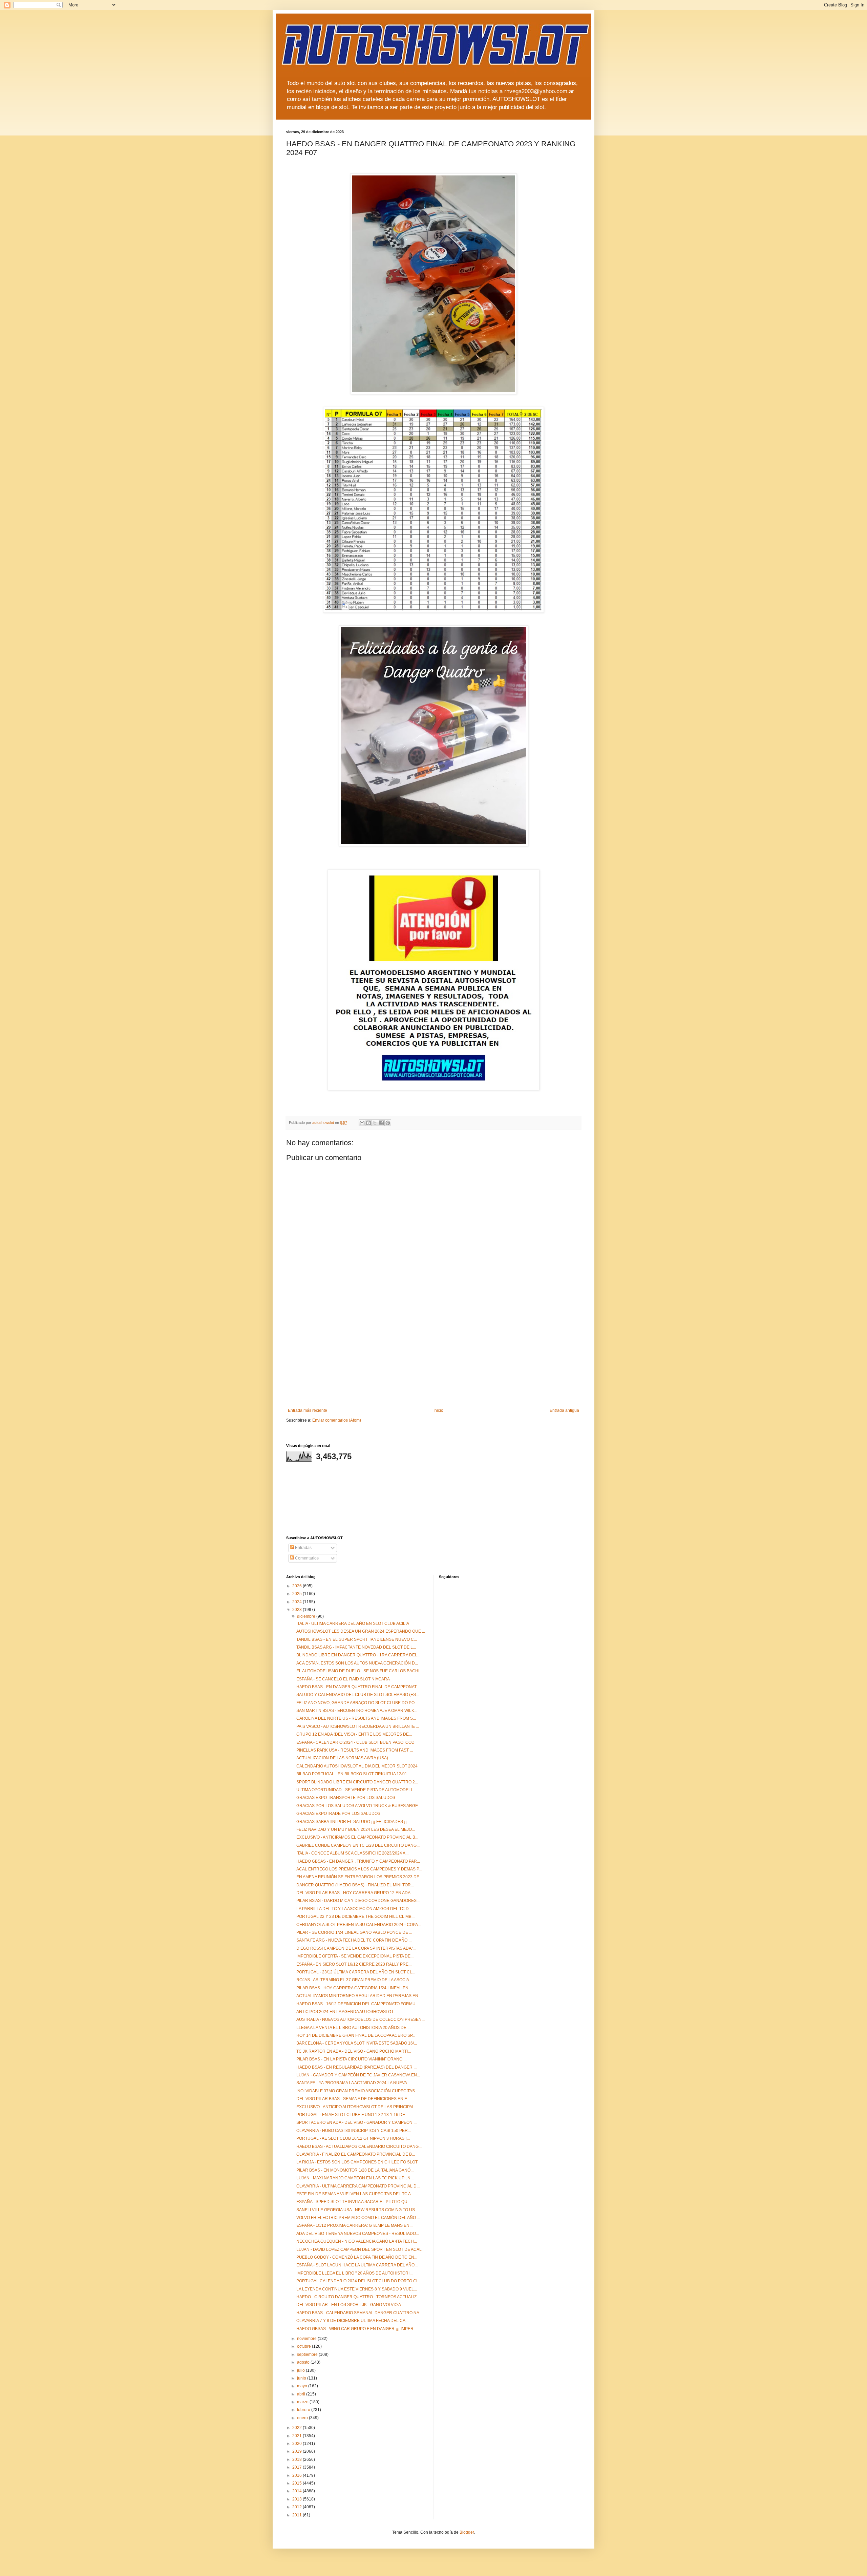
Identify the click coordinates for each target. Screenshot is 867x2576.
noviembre (307, 2339)
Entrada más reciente (308, 1410)
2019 (298, 2451)
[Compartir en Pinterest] (388, 1123)
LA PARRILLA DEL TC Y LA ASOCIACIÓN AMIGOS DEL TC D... (354, 1909)
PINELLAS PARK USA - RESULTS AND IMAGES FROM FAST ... (355, 1750)
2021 (298, 2436)
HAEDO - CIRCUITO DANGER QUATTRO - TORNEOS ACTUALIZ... (358, 2297)
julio (301, 2370)
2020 (298, 2444)
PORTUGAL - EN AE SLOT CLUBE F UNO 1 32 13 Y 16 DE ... (353, 2115)
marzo (303, 2402)
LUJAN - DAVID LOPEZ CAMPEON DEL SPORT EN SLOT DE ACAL (359, 2249)
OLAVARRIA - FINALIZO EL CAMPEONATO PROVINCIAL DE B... (356, 2154)
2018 (298, 2459)
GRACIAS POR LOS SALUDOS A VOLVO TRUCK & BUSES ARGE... (359, 1806)
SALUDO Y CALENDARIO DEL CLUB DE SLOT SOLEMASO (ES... (358, 1695)
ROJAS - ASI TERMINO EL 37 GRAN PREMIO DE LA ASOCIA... (354, 1980)
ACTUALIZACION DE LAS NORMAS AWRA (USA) (342, 1758)
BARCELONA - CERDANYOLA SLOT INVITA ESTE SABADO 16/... (357, 2043)
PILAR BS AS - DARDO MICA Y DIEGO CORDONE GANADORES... (358, 1901)
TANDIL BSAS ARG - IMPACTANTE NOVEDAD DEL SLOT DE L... (356, 1647)
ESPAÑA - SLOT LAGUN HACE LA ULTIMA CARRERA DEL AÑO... (357, 2265)
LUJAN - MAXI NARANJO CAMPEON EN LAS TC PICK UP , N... (355, 2178)
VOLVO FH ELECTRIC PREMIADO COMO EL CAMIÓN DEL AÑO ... (358, 2218)
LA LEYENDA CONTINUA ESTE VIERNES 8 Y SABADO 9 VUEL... (357, 2289)
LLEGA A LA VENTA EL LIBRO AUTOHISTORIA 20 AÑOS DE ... (353, 2028)
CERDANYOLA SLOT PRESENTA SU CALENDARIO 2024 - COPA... (359, 1925)
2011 (298, 2515)
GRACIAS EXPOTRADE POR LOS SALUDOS (338, 1814)
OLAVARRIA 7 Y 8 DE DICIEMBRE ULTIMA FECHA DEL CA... (352, 2321)
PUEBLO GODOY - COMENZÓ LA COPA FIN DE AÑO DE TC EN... (357, 2257)
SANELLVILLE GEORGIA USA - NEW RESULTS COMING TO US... (357, 2210)
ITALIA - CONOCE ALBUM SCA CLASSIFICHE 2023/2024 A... (352, 1853)
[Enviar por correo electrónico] (362, 1123)
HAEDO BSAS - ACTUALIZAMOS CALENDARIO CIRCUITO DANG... (359, 2146)
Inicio (438, 1410)
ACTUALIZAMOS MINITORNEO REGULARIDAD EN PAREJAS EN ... (359, 1996)
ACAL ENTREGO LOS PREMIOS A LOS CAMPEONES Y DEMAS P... (359, 1869)
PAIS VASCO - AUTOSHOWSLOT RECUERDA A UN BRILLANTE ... (358, 1726)
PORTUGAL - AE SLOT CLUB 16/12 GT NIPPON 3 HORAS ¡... (353, 2138)
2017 (298, 2467)
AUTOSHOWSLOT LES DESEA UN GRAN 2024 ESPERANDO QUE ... (361, 1631)
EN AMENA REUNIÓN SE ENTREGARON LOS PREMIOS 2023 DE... (359, 1877)
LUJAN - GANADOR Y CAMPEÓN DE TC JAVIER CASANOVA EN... (358, 2075)
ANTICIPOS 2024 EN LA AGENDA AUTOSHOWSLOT (345, 2012)
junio (302, 2378)
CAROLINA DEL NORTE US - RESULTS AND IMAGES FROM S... (356, 1718)
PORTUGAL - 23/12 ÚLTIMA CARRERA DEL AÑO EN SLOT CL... (356, 1972)
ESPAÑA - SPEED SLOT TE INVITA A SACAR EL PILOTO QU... (353, 2202)
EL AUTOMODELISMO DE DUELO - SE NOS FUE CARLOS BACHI (358, 1671)
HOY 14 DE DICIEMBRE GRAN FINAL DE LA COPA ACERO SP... (356, 2035)
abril (302, 2394)
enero (303, 2418)
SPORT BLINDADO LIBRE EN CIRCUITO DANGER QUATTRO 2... (357, 1782)
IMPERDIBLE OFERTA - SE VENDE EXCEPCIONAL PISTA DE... (355, 1956)
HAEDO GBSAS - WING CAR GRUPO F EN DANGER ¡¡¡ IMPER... (356, 2329)
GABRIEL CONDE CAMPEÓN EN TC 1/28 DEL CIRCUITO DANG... (358, 1845)
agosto (304, 2362)
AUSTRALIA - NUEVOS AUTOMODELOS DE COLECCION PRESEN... (361, 2019)
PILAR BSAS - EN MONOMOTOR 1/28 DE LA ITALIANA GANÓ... (355, 2170)
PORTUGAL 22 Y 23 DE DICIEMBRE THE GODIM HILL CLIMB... (355, 1917)
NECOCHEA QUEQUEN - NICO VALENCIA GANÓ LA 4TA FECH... (357, 2241)
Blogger (467, 2532)
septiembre (308, 2354)
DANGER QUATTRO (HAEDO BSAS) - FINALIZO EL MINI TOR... (355, 1885)
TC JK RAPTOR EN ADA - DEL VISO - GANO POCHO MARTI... (354, 2051)
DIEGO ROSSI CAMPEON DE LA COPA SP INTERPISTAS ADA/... (356, 1948)
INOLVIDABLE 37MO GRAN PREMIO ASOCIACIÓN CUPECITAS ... (358, 2091)
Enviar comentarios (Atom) (337, 1420)
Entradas (303, 1548)
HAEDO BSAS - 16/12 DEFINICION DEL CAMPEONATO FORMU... (357, 2004)
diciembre (307, 1616)
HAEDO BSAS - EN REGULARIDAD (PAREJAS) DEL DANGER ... (356, 2067)
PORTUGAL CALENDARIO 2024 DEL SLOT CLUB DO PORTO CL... (359, 2281)
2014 (298, 2491)
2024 (298, 1602)
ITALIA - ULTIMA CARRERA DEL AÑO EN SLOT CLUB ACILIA (353, 1624)
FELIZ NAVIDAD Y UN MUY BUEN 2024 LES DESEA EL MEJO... (356, 1829)
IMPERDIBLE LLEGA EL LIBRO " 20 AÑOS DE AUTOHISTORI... (354, 2273)
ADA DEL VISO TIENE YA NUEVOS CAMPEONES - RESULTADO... (358, 2234)
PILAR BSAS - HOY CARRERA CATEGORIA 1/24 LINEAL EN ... (354, 1988)
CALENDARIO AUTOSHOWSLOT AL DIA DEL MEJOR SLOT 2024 (357, 1766)
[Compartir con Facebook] (381, 1123)
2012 (298, 2507)
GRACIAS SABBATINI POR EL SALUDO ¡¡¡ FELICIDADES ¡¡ (352, 1822)
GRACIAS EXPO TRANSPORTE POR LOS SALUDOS (346, 1798)
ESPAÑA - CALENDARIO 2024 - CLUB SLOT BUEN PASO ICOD (355, 1742)
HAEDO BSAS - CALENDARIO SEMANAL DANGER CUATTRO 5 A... (359, 2313)
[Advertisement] (433, 1357)
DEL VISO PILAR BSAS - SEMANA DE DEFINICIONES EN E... (353, 2099)
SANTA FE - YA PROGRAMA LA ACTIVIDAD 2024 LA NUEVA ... (354, 2083)
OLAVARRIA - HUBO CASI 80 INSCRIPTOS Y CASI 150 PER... (354, 2131)
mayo (303, 2386)
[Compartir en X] (375, 1123)
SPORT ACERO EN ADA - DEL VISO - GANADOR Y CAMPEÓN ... (356, 2122)
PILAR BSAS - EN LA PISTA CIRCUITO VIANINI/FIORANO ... (351, 2059)
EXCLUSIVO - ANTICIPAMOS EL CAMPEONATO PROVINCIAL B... (357, 1837)
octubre (304, 2346)
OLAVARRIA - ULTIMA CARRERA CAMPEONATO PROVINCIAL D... (358, 2186)
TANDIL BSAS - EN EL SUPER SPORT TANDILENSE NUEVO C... (357, 1639)
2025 (298, 1594)
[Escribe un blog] (368, 1123)
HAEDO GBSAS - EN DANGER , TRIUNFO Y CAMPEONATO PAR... (358, 1861)
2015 (298, 2483)
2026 (298, 1586)
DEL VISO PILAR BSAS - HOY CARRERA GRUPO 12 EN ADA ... (355, 1893)
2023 (298, 1610)
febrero (304, 2410)
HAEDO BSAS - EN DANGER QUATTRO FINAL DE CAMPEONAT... (358, 1687)
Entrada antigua (564, 1410)
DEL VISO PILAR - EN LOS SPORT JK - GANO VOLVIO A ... (351, 2305)
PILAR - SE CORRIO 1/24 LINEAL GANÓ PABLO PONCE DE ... (354, 1932)
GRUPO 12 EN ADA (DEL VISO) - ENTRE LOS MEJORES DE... (354, 1734)
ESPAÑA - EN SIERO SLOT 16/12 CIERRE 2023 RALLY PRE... (354, 1964)
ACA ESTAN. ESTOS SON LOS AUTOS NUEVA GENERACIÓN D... (357, 1663)
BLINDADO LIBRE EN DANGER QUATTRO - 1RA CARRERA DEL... (358, 1655)
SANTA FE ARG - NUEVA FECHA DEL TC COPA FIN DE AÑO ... (354, 1940)
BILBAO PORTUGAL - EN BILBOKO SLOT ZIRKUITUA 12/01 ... (354, 1774)
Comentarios (306, 1558)
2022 (298, 2428)
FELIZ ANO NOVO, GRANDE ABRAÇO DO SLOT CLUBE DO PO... (357, 1703)
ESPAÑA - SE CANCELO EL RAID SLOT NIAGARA (343, 1679)
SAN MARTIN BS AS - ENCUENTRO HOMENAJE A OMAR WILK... (357, 1711)
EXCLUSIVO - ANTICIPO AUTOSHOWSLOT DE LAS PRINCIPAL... (357, 2107)
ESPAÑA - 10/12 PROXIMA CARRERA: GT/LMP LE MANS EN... (354, 2225)
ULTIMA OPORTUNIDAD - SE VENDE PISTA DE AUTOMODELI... (356, 1790)
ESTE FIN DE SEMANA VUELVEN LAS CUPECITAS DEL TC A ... (355, 2194)
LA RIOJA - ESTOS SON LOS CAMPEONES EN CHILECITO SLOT (357, 2162)
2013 (298, 2499)
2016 (298, 2475)
